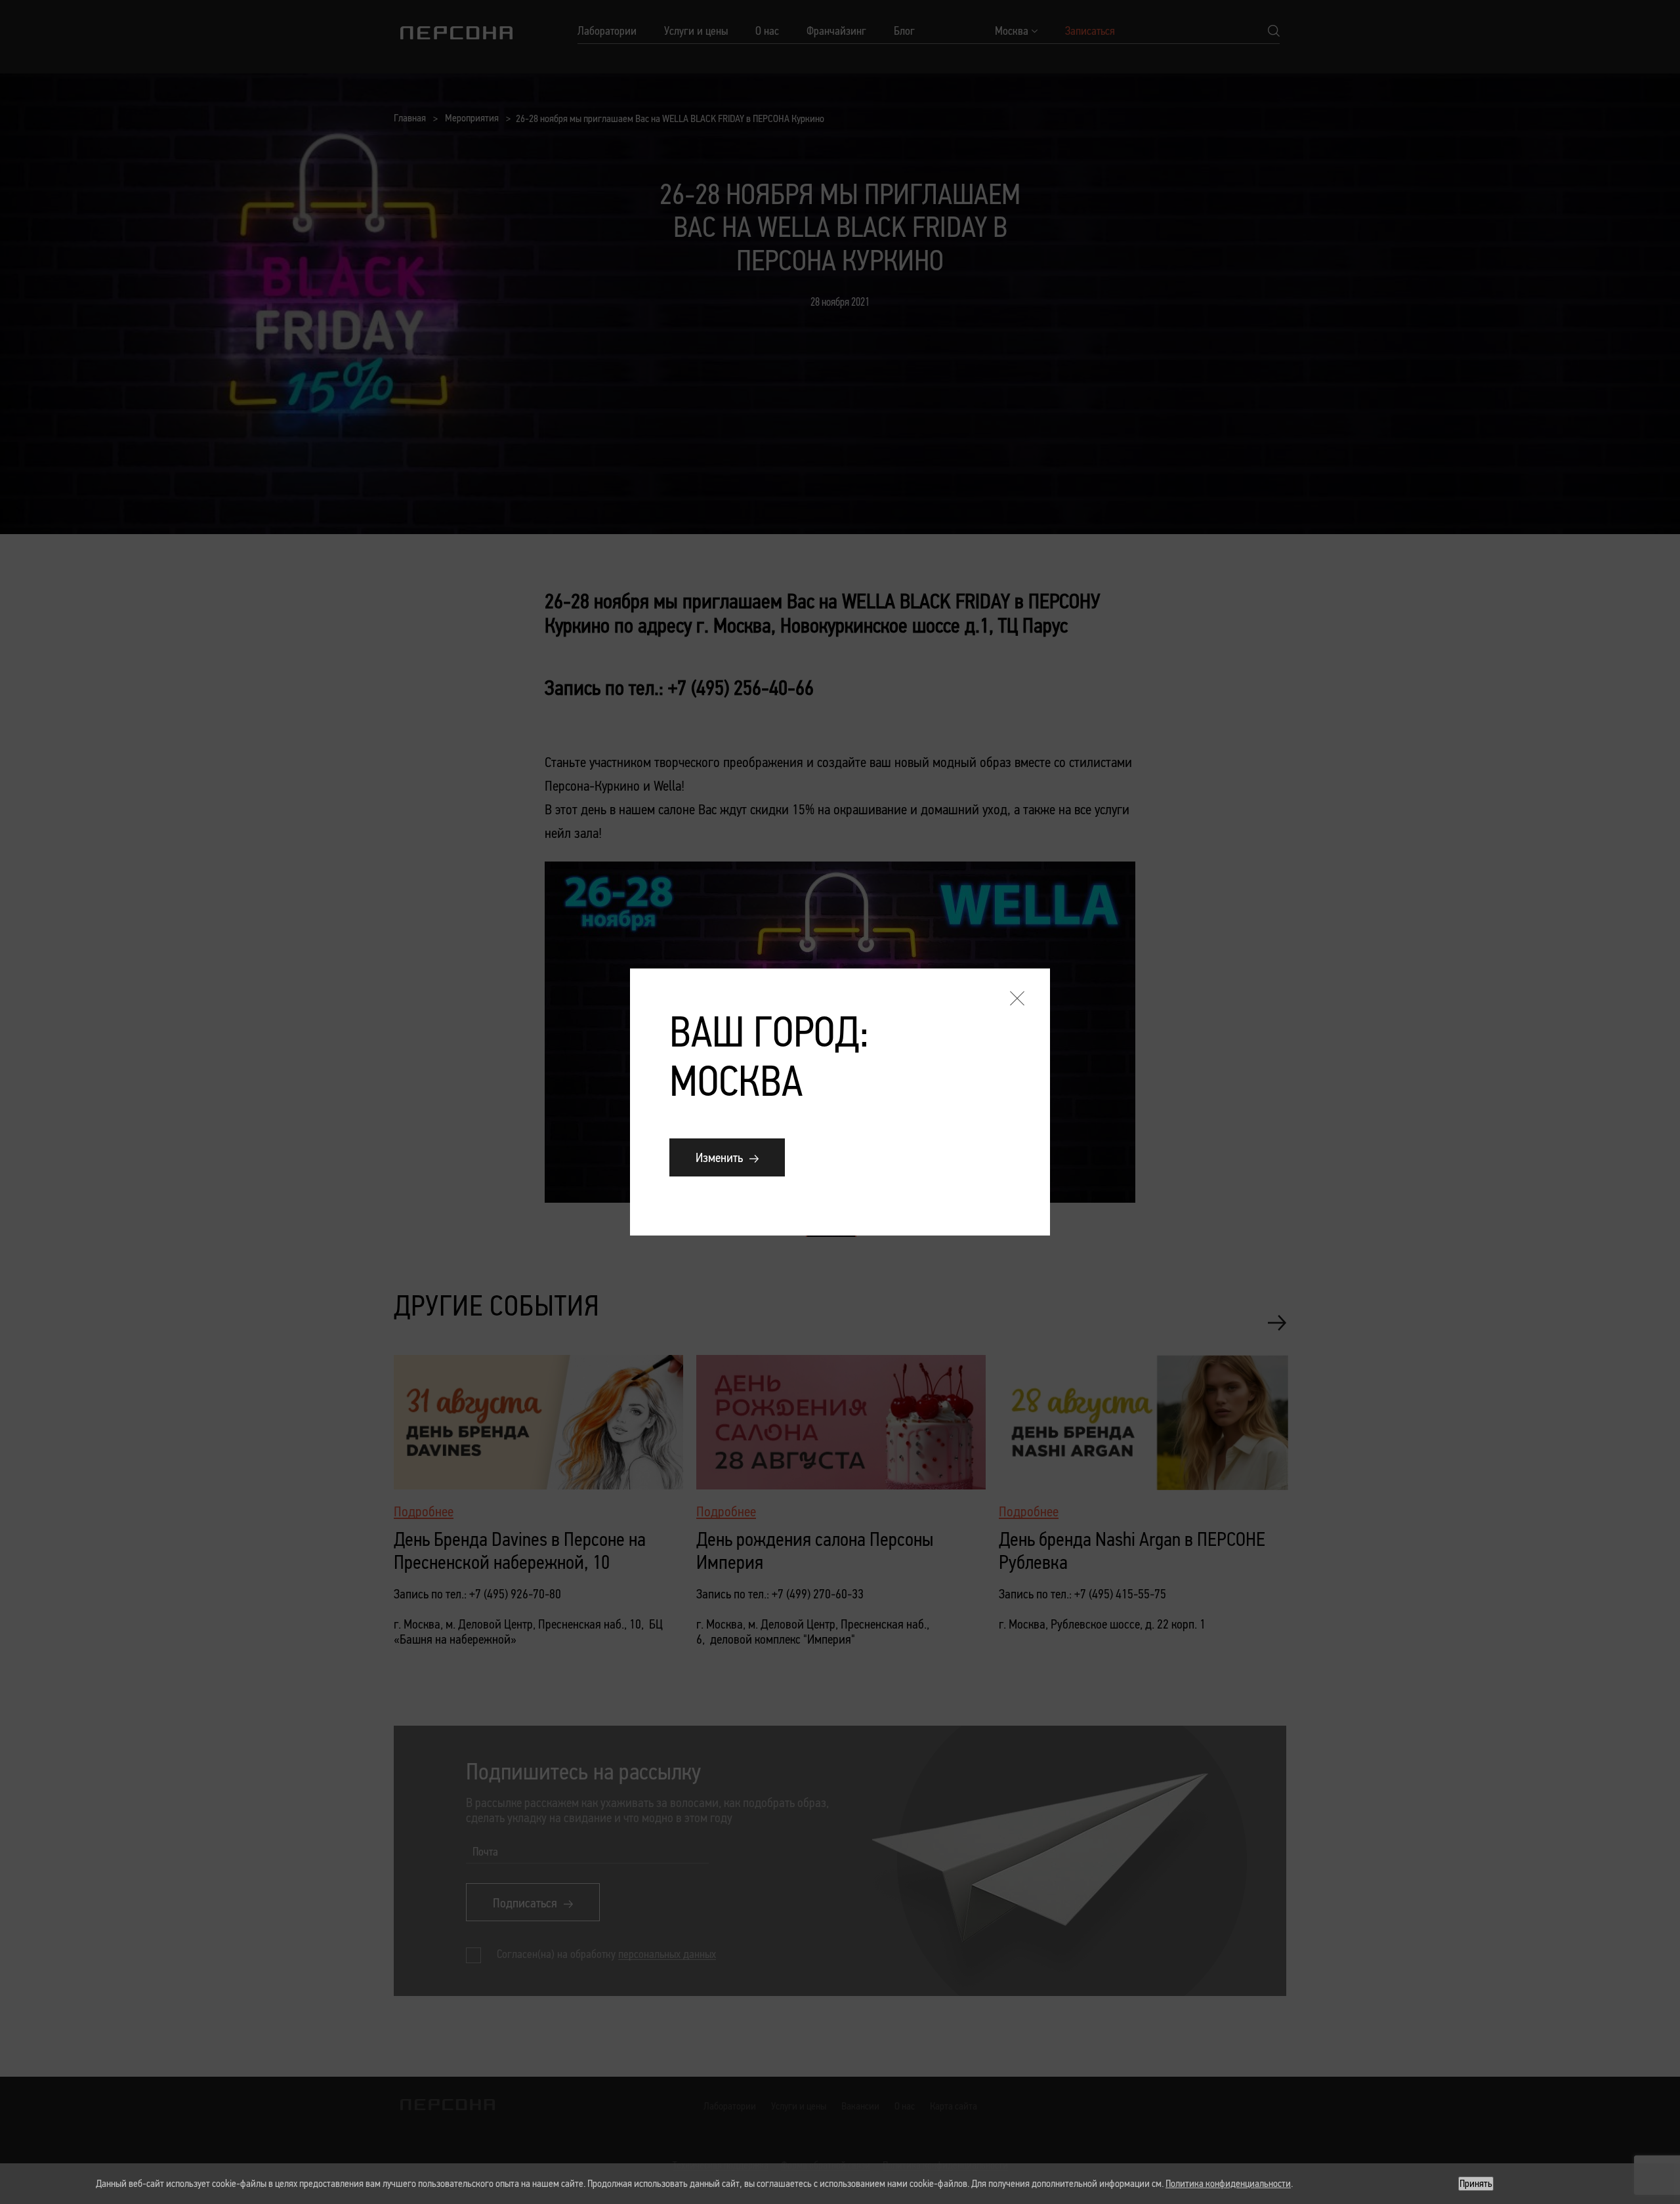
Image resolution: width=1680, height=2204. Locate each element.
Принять (1476, 2183)
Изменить (719, 1157)
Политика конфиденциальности (1228, 2183)
